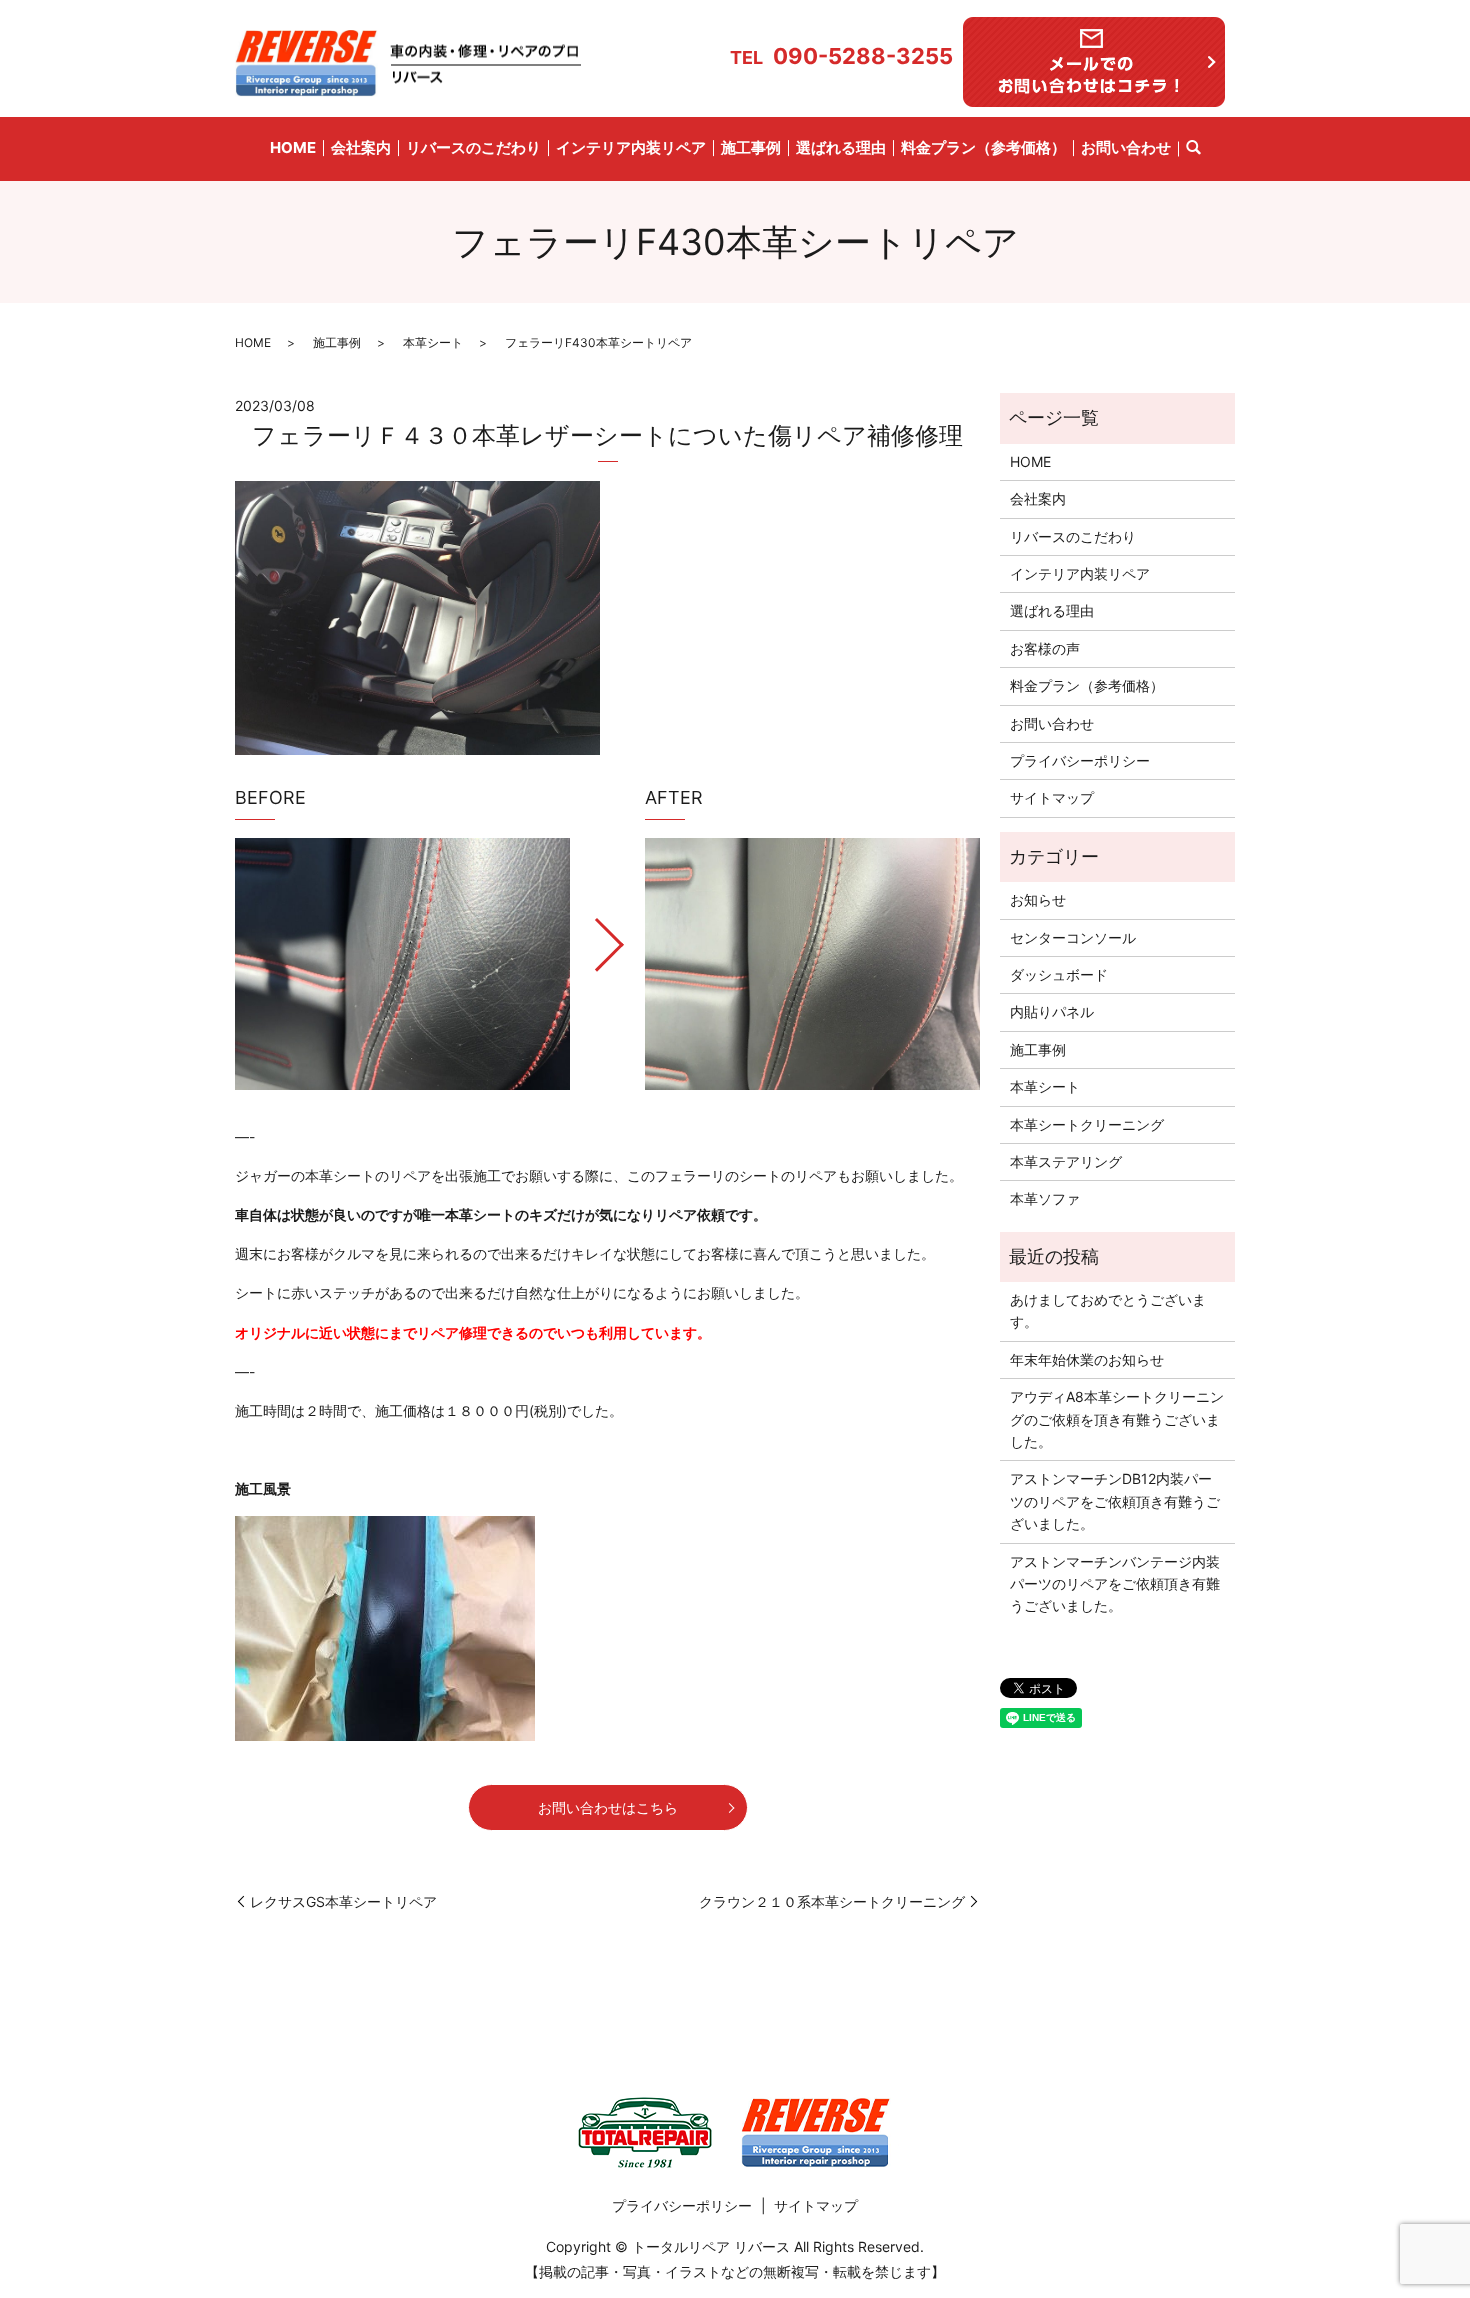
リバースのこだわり (473, 147)
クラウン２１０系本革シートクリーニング (832, 1901)
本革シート (433, 342)
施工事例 (751, 147)
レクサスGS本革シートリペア (343, 1901)
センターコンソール (1073, 937)
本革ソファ (1045, 1198)
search (1193, 149)
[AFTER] (812, 963)
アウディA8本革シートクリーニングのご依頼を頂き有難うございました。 (1117, 1419)
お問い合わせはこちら (608, 1807)
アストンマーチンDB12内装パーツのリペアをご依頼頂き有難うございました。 (1115, 1501)
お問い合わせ (1126, 147)
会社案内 (361, 147)
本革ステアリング (1066, 1161)
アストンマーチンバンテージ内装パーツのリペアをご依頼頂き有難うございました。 (1115, 1584)
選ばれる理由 (841, 147)
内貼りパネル (1052, 1011)
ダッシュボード (1059, 974)
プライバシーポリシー (1080, 760)
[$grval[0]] (402, 963)
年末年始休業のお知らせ (1087, 1359)
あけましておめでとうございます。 (1108, 1310)
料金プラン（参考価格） (983, 147)
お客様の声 (1045, 648)
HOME (293, 147)
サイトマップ (1052, 797)
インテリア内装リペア (631, 147)
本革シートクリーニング (1087, 1124)
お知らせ (1038, 899)
